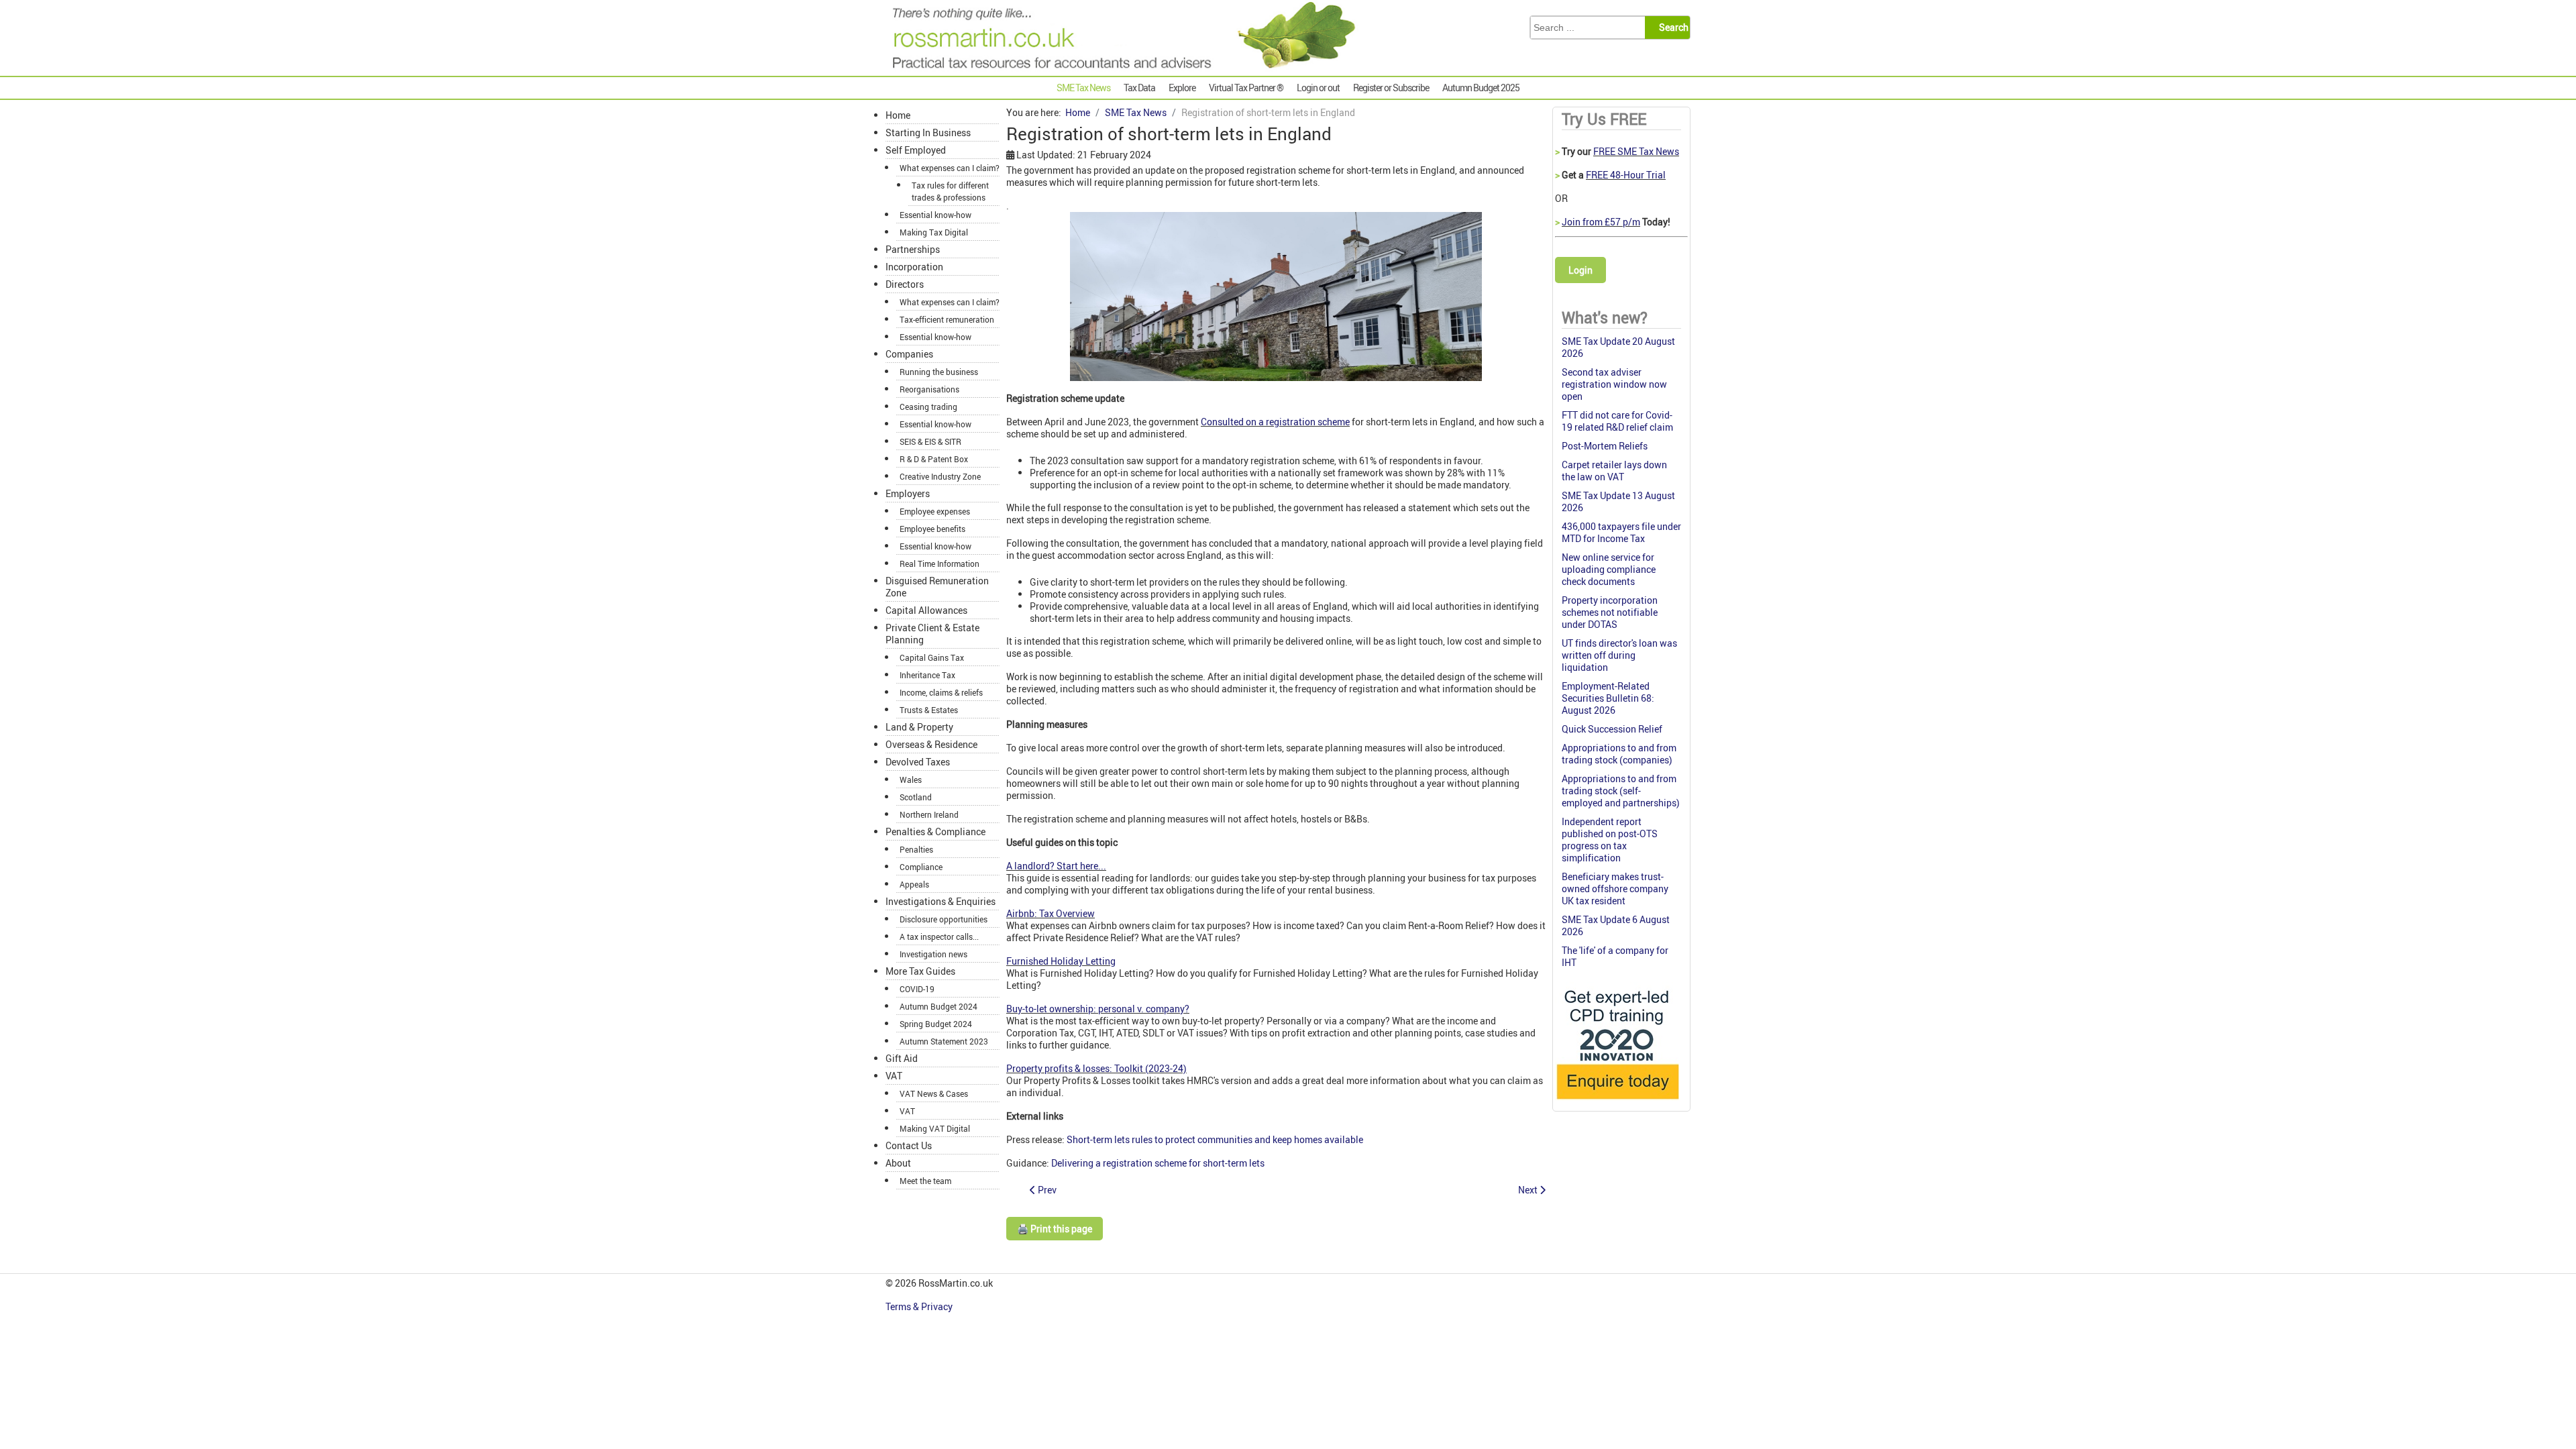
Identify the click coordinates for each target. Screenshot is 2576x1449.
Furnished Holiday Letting (1061, 961)
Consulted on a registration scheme (1275, 422)
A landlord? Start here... (1056, 866)
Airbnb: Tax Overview (1051, 913)
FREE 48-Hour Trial (1626, 175)
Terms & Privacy (920, 1306)
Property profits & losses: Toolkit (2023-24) (1096, 1068)
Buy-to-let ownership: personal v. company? (1098, 1009)
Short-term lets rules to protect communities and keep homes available (1215, 1139)
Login (1580, 270)
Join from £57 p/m (1601, 222)
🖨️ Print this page (1055, 1229)
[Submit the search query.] (1671, 28)
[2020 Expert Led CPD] (1617, 1103)
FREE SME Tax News (1636, 151)
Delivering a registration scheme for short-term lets (1158, 1163)
